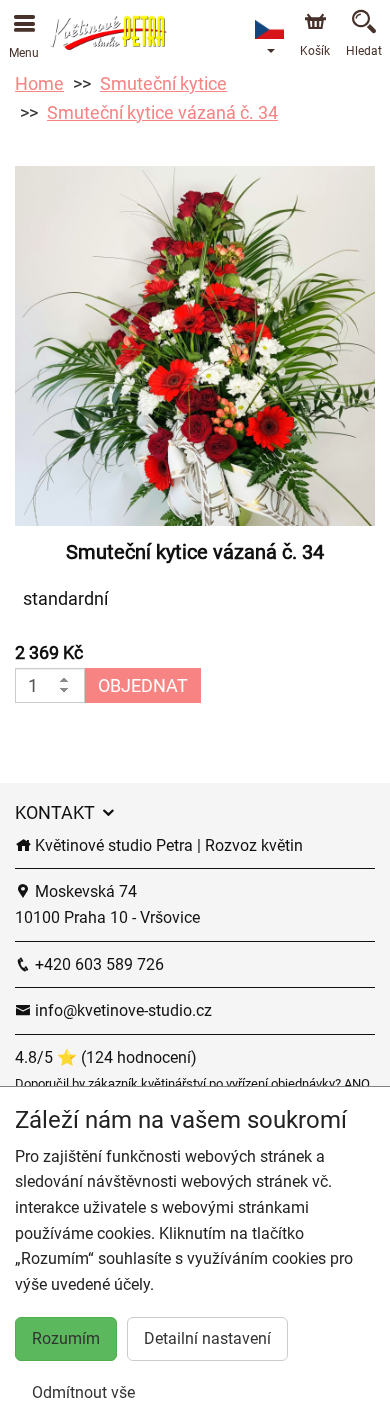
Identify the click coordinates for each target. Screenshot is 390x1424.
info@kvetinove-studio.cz (121, 1010)
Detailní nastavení (207, 1338)
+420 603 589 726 (97, 964)
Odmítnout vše (83, 1392)
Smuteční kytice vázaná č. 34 (162, 112)
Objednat (143, 685)
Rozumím (66, 1338)
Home (39, 83)
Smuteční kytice (163, 83)
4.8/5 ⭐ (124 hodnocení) (106, 1057)
